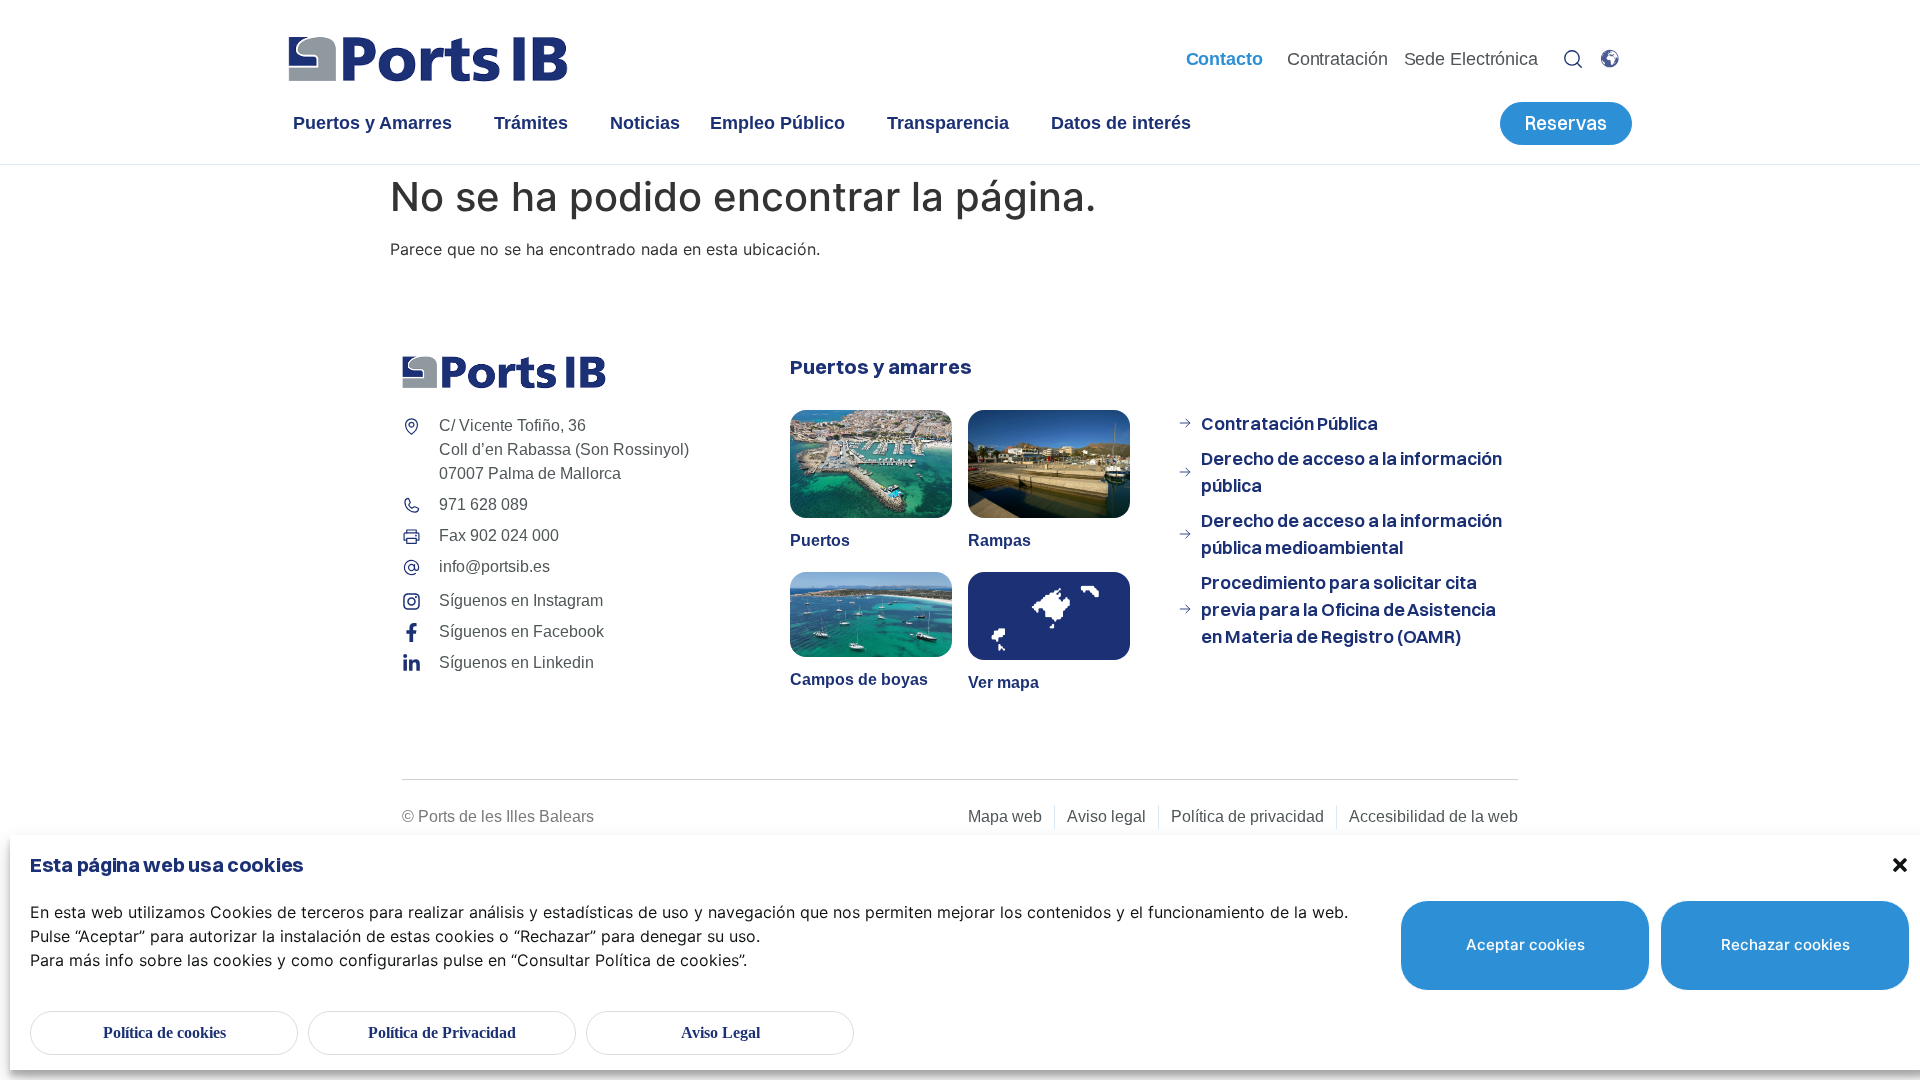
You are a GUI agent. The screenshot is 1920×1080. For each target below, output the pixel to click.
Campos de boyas (859, 679)
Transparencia (948, 123)
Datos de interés (1121, 123)
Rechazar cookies (1785, 944)
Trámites (531, 123)
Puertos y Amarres (372, 123)
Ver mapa (1003, 682)
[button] (1900, 865)
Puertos (820, 540)
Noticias (645, 123)
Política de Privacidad (442, 1032)
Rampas (999, 540)
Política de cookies (164, 1032)
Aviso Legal (720, 1032)
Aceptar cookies (1525, 944)
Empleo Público (777, 123)
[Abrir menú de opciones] (1573, 59)
